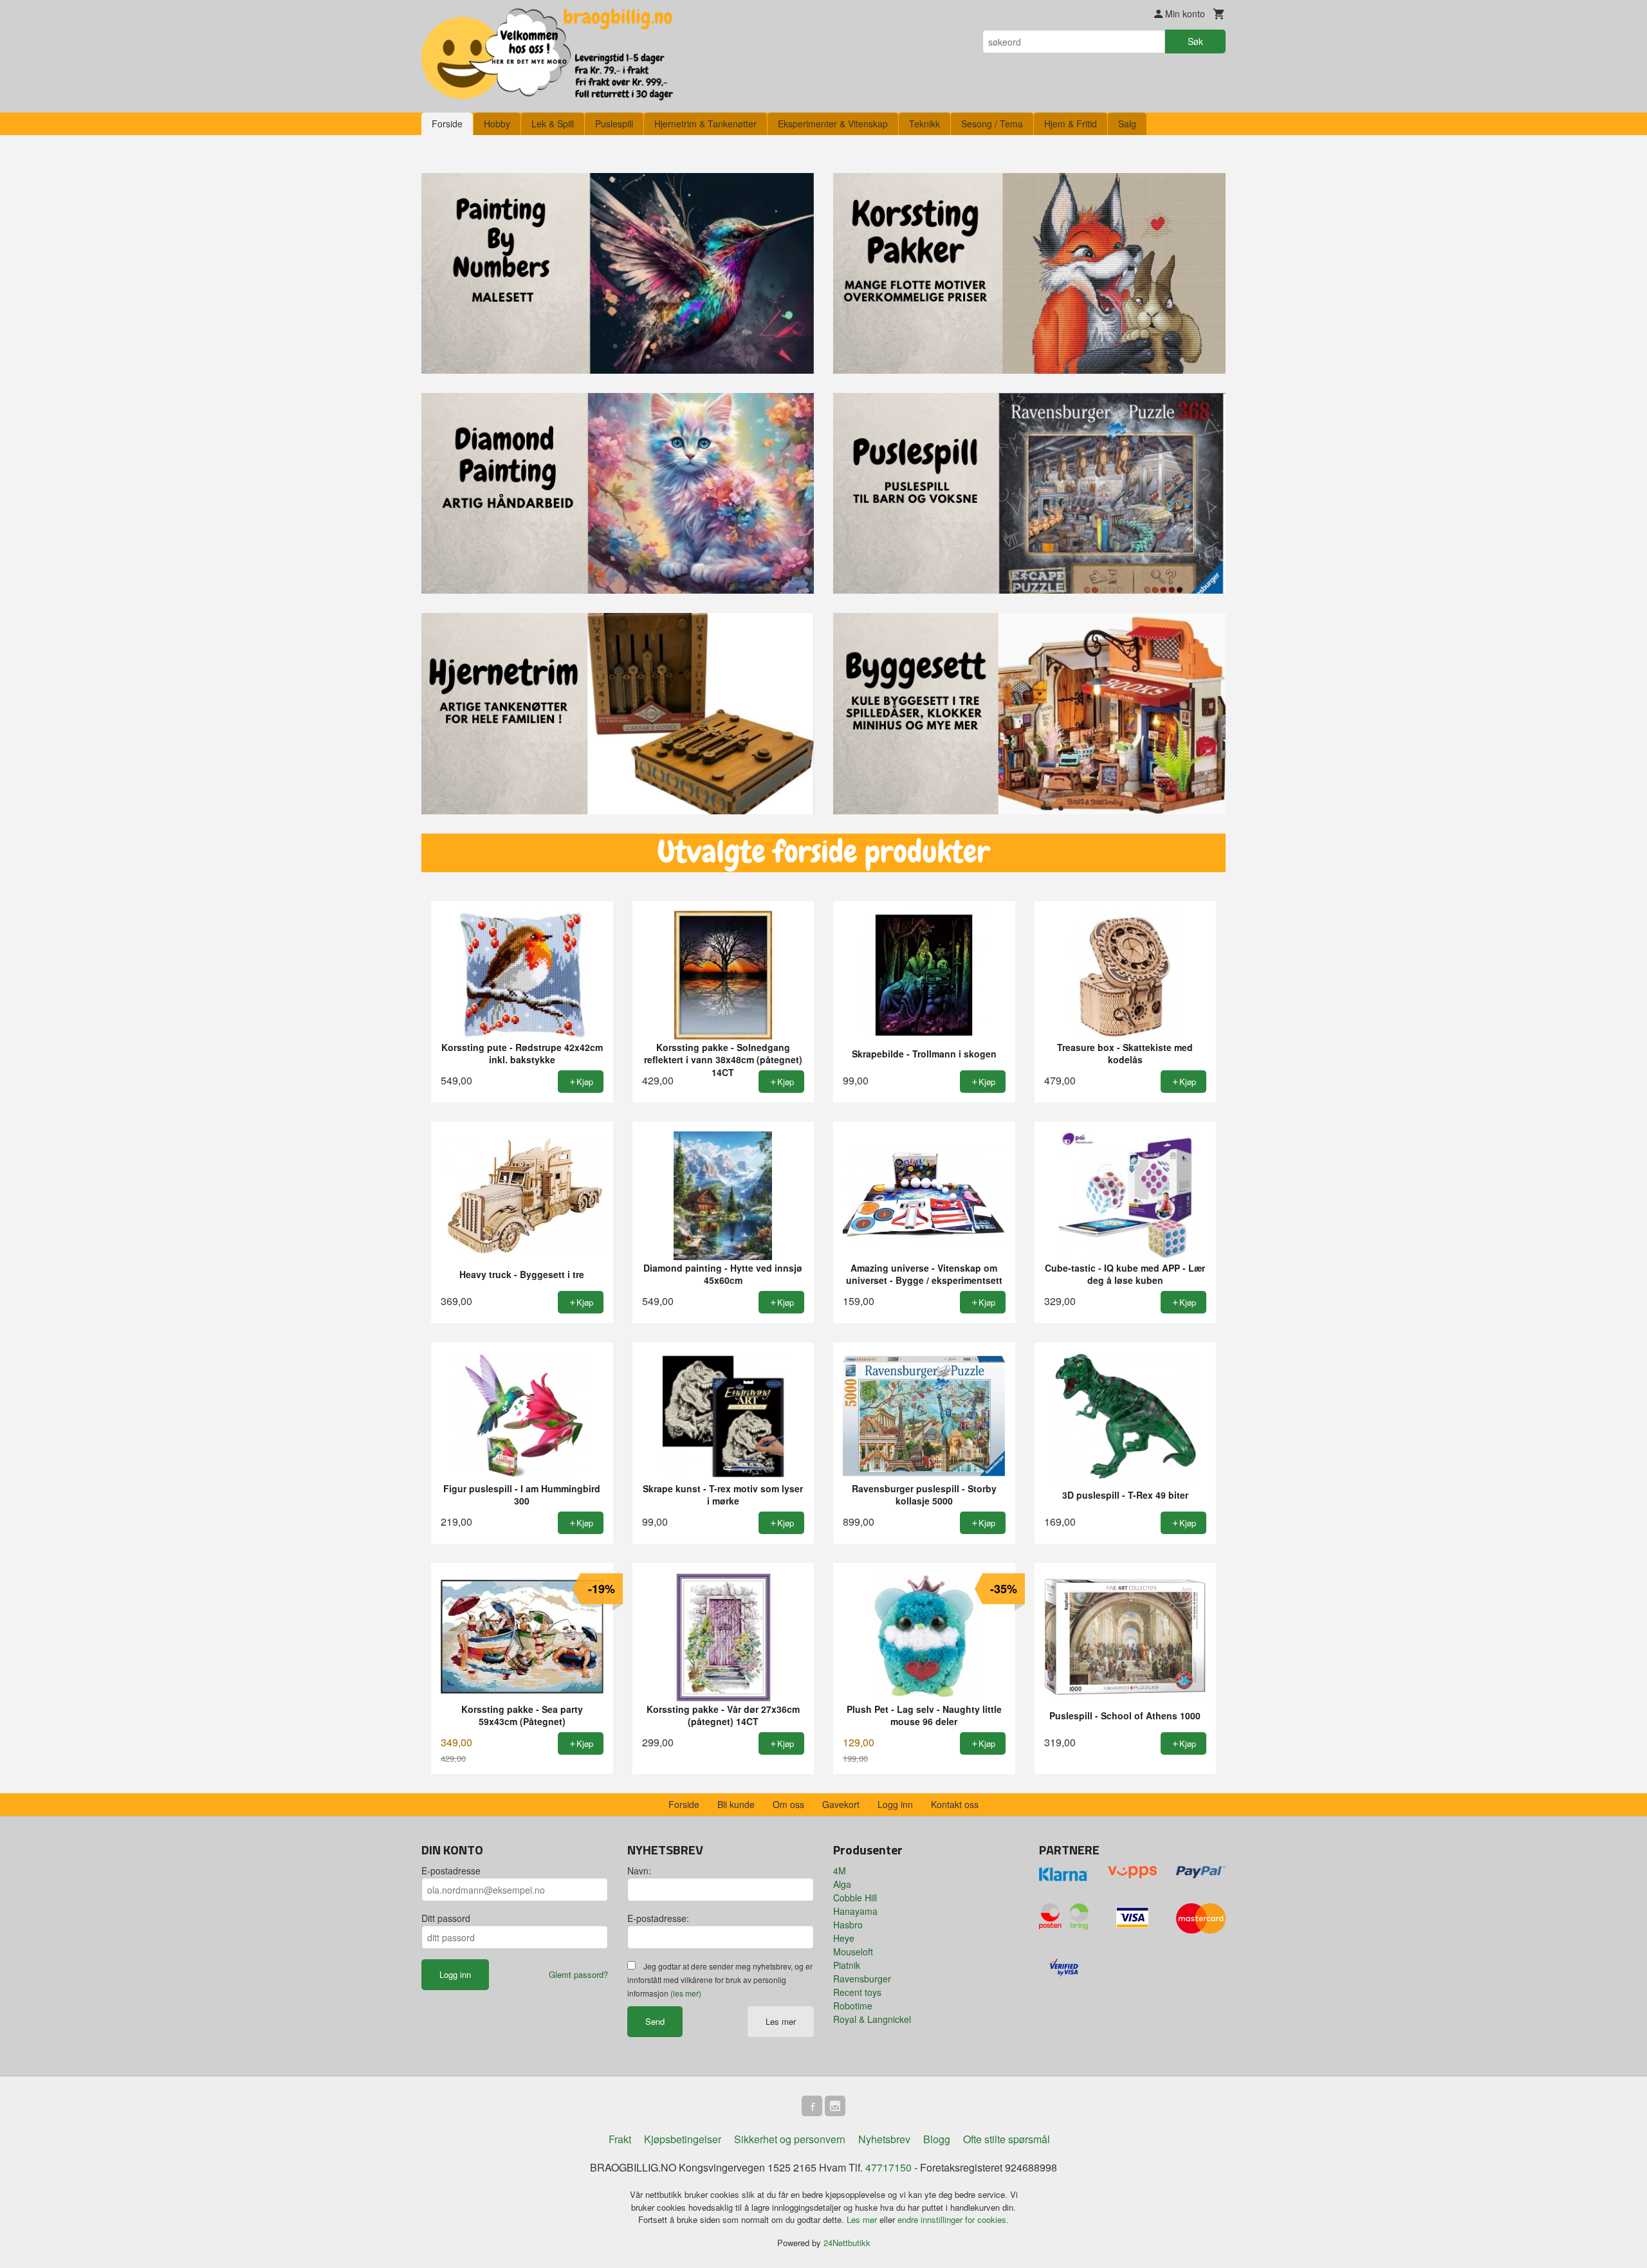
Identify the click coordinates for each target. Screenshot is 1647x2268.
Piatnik (847, 1965)
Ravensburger (862, 1979)
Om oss (788, 1804)
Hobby (497, 123)
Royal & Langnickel (872, 2019)
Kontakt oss (955, 1804)
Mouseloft (853, 1952)
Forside (447, 123)
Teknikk (925, 123)
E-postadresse (451, 1870)
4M (840, 1870)
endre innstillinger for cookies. (953, 2219)
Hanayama (855, 1911)
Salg (1127, 123)
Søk (1195, 41)
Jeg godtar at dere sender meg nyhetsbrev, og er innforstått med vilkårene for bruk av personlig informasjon (720, 1980)
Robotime (853, 2006)
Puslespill (614, 123)
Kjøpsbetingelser (683, 2139)
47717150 (888, 2167)
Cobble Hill (855, 1898)
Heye (844, 1938)
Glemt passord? (578, 1974)
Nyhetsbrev (884, 2139)
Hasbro (848, 1925)
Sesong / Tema (992, 123)
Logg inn (895, 1804)
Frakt (620, 2139)
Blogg (937, 2139)
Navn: (639, 1870)
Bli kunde (736, 1804)
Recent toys (857, 1992)
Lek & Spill (553, 123)
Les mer (781, 2021)
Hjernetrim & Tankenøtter (705, 123)
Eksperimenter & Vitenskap (833, 123)
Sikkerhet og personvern (790, 2139)
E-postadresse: (658, 1918)
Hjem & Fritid (1071, 123)
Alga (842, 1884)
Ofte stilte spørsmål (1007, 2139)
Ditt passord (446, 1918)
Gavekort (841, 1804)
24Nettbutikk (847, 2243)
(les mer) (686, 1993)
